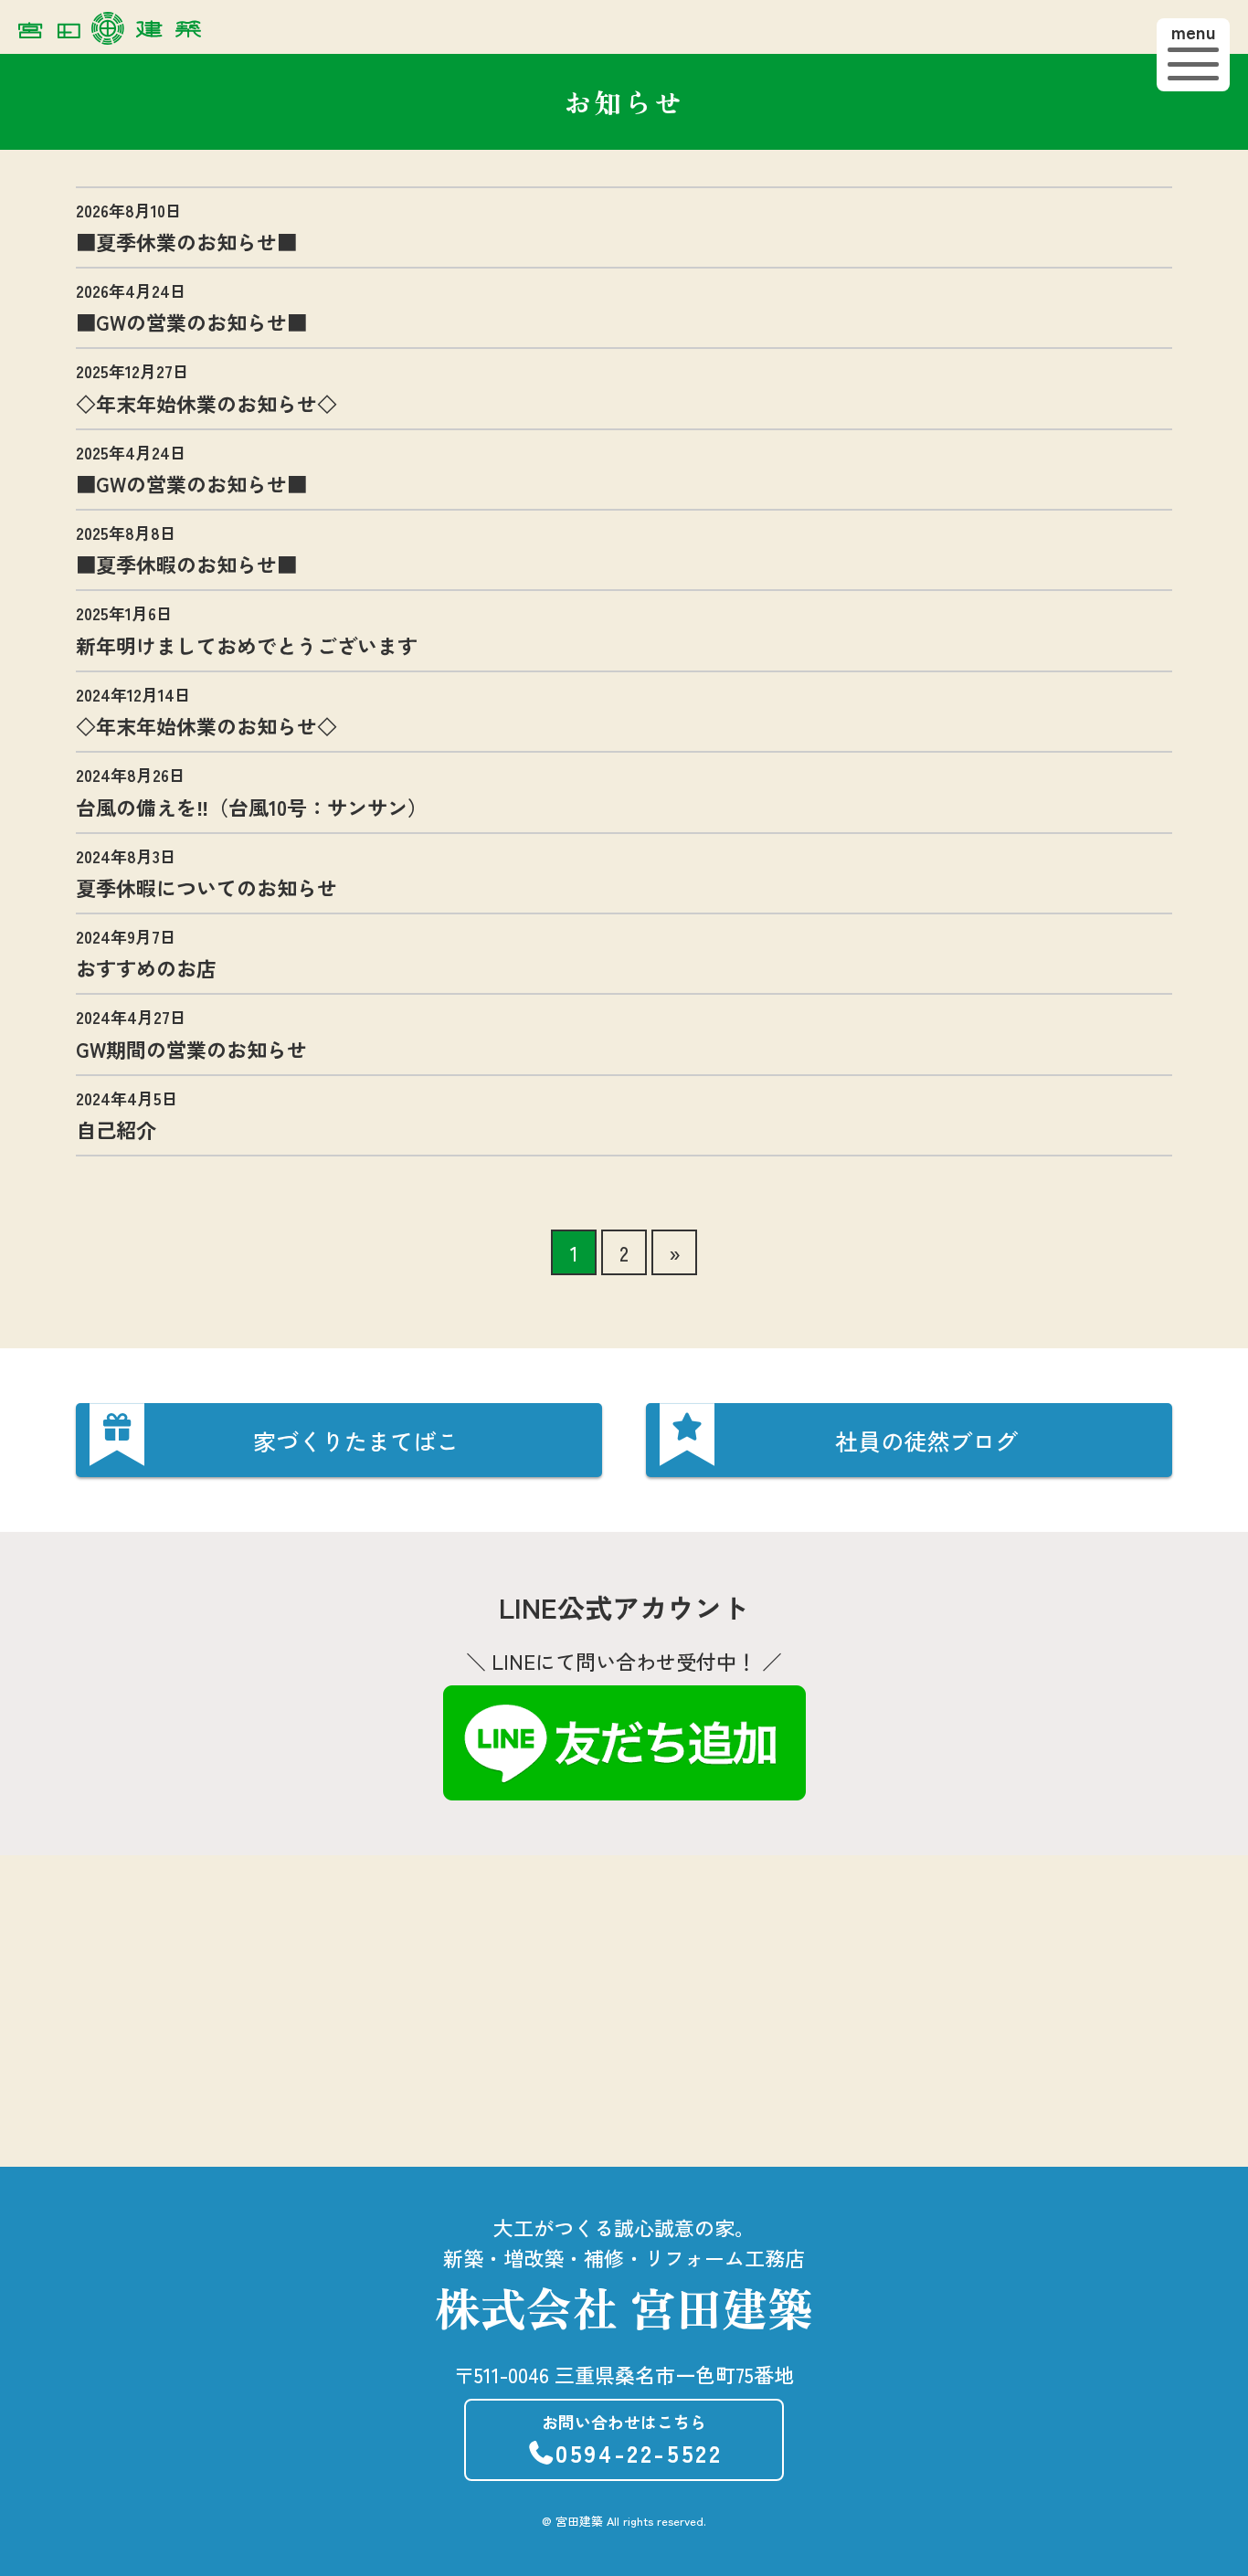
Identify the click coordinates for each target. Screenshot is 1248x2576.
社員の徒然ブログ (926, 1441)
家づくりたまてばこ (356, 1441)
